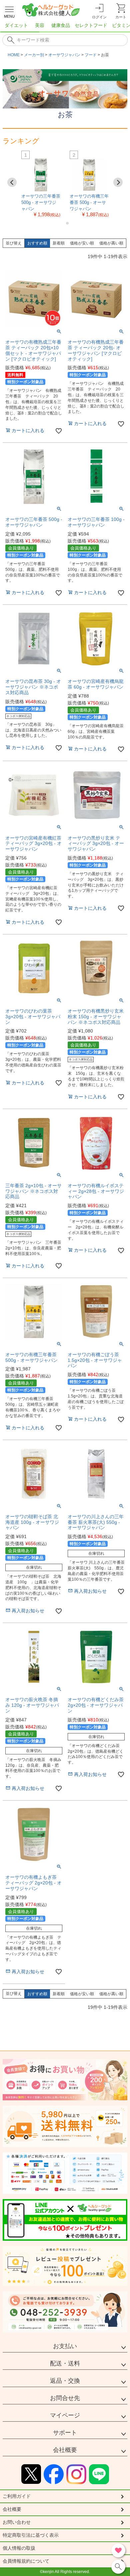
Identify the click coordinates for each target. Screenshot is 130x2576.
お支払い (65, 2346)
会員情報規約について (26, 2561)
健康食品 (61, 25)
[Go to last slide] (12, 182)
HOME (14, 55)
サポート (65, 2433)
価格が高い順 (111, 243)
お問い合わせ (17, 2522)
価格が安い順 (82, 243)
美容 (40, 25)
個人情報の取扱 (19, 2548)
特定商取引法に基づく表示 (31, 2535)
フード (91, 55)
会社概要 (65, 2450)
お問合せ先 (65, 2398)
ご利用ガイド (17, 2496)
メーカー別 (34, 55)
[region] (65, 27)
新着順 (59, 243)
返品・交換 (65, 2381)
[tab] (62, 223)
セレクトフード (91, 25)
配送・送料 (65, 2363)
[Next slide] (118, 182)
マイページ (65, 2415)
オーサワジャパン (64, 55)
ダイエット (16, 25)
